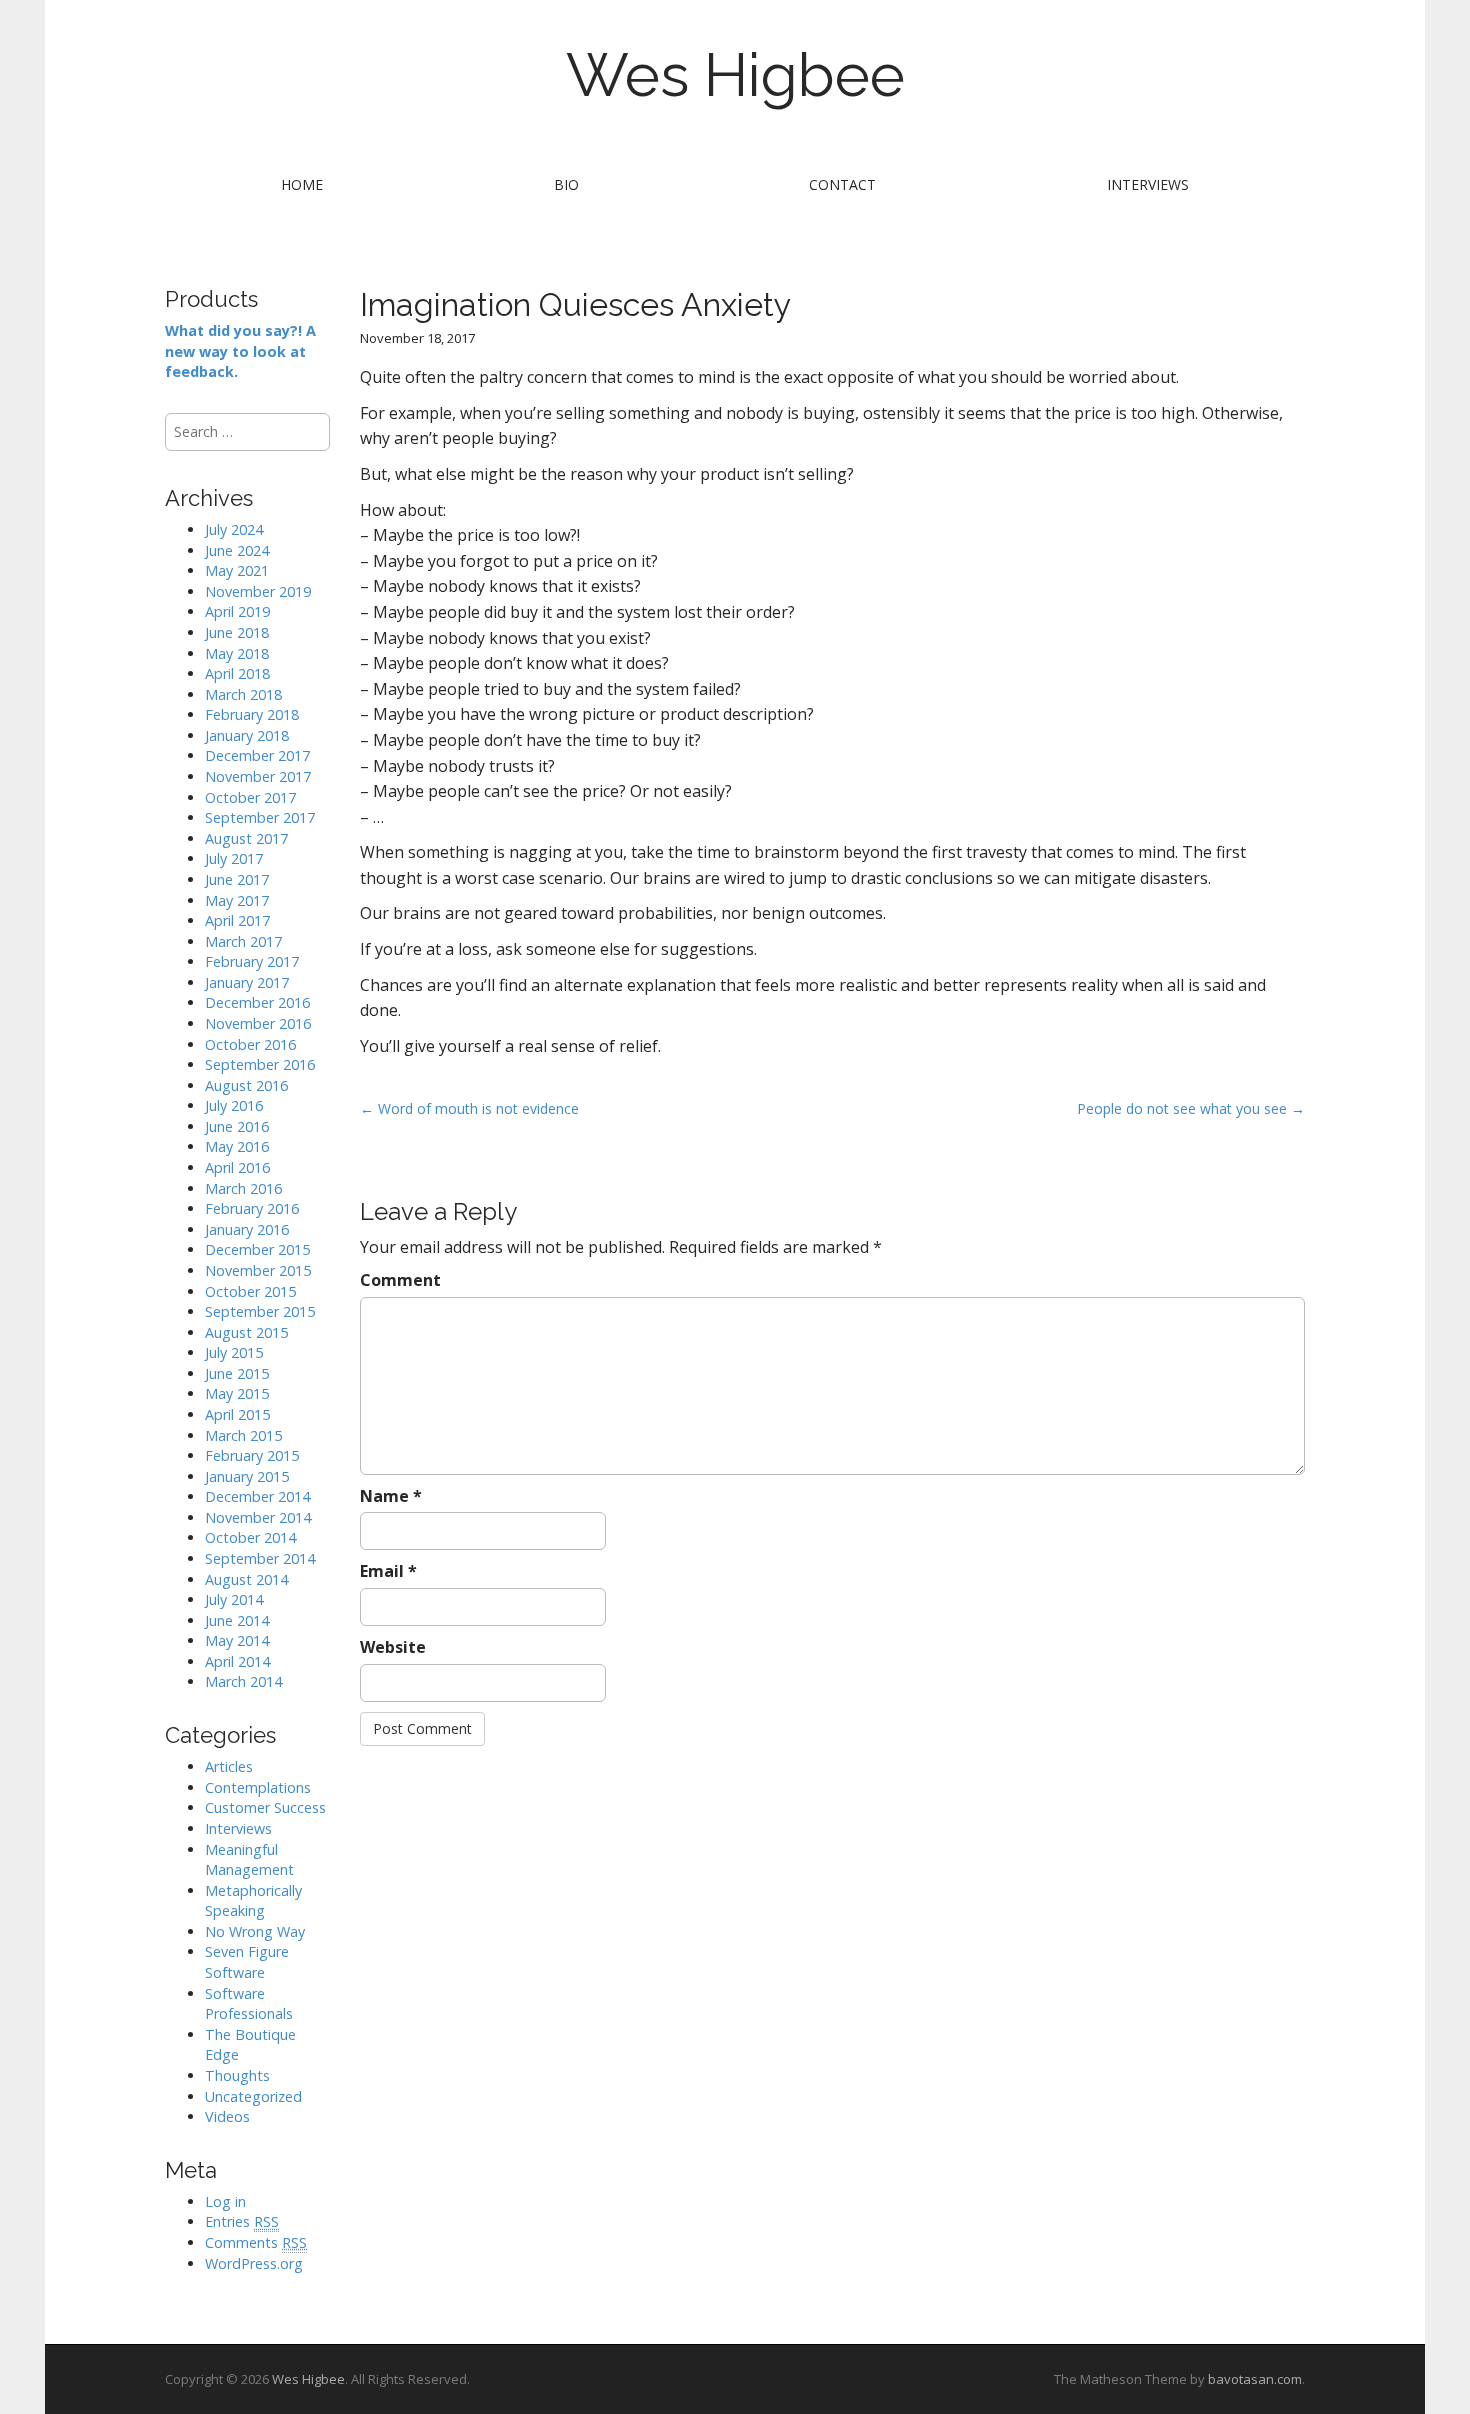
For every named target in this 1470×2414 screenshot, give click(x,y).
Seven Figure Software (247, 1962)
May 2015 (237, 1393)
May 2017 (237, 900)
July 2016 (234, 1105)
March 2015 (243, 1435)
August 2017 (246, 838)
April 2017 (237, 920)
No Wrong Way (255, 1931)
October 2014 (250, 1537)
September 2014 (260, 1558)
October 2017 (250, 797)
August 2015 (246, 1332)
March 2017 (243, 941)
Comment (400, 1280)
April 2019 (237, 611)
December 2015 (257, 1249)
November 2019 (258, 591)
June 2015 (237, 1373)
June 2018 (237, 632)
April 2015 (237, 1414)
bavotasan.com (1255, 2379)
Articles (229, 1766)
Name (391, 1496)
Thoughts (237, 2075)
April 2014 (237, 1661)
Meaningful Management (249, 1860)
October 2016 (250, 1044)
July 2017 (234, 858)
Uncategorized (253, 2096)
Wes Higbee (735, 75)
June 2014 (237, 1620)
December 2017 (257, 755)
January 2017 (247, 982)
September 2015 (260, 1311)
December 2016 (257, 1002)
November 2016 (258, 1023)
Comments (256, 2242)
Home (302, 184)
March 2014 (243, 1681)
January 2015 (247, 1476)
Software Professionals (249, 2004)
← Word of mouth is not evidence (469, 1108)
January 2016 (247, 1229)
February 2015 (252, 1455)
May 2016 (237, 1146)
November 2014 (258, 1517)
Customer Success (265, 1807)
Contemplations (258, 1787)
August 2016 (246, 1085)
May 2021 (237, 570)
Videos (227, 2116)
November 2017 (258, 776)
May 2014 (237, 1640)
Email (388, 1571)
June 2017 (237, 879)
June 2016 (237, 1126)
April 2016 (237, 1167)
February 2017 (252, 961)
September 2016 (260, 1064)
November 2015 (258, 1270)
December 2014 (257, 1496)
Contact (842, 184)
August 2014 (246, 1579)
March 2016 (243, 1188)
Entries (242, 2221)
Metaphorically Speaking (253, 1901)
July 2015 (234, 1352)
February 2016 (252, 1208)
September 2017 (260, 817)
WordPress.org (254, 2263)
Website (393, 1647)
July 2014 (234, 1599)
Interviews (1148, 184)
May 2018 (237, 653)
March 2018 (243, 694)
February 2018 (252, 714)
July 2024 (234, 529)
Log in (225, 2201)
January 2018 (247, 735)
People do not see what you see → (1191, 1108)
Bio (566, 184)
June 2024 (237, 550)
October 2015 (250, 1291)
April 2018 (237, 673)
